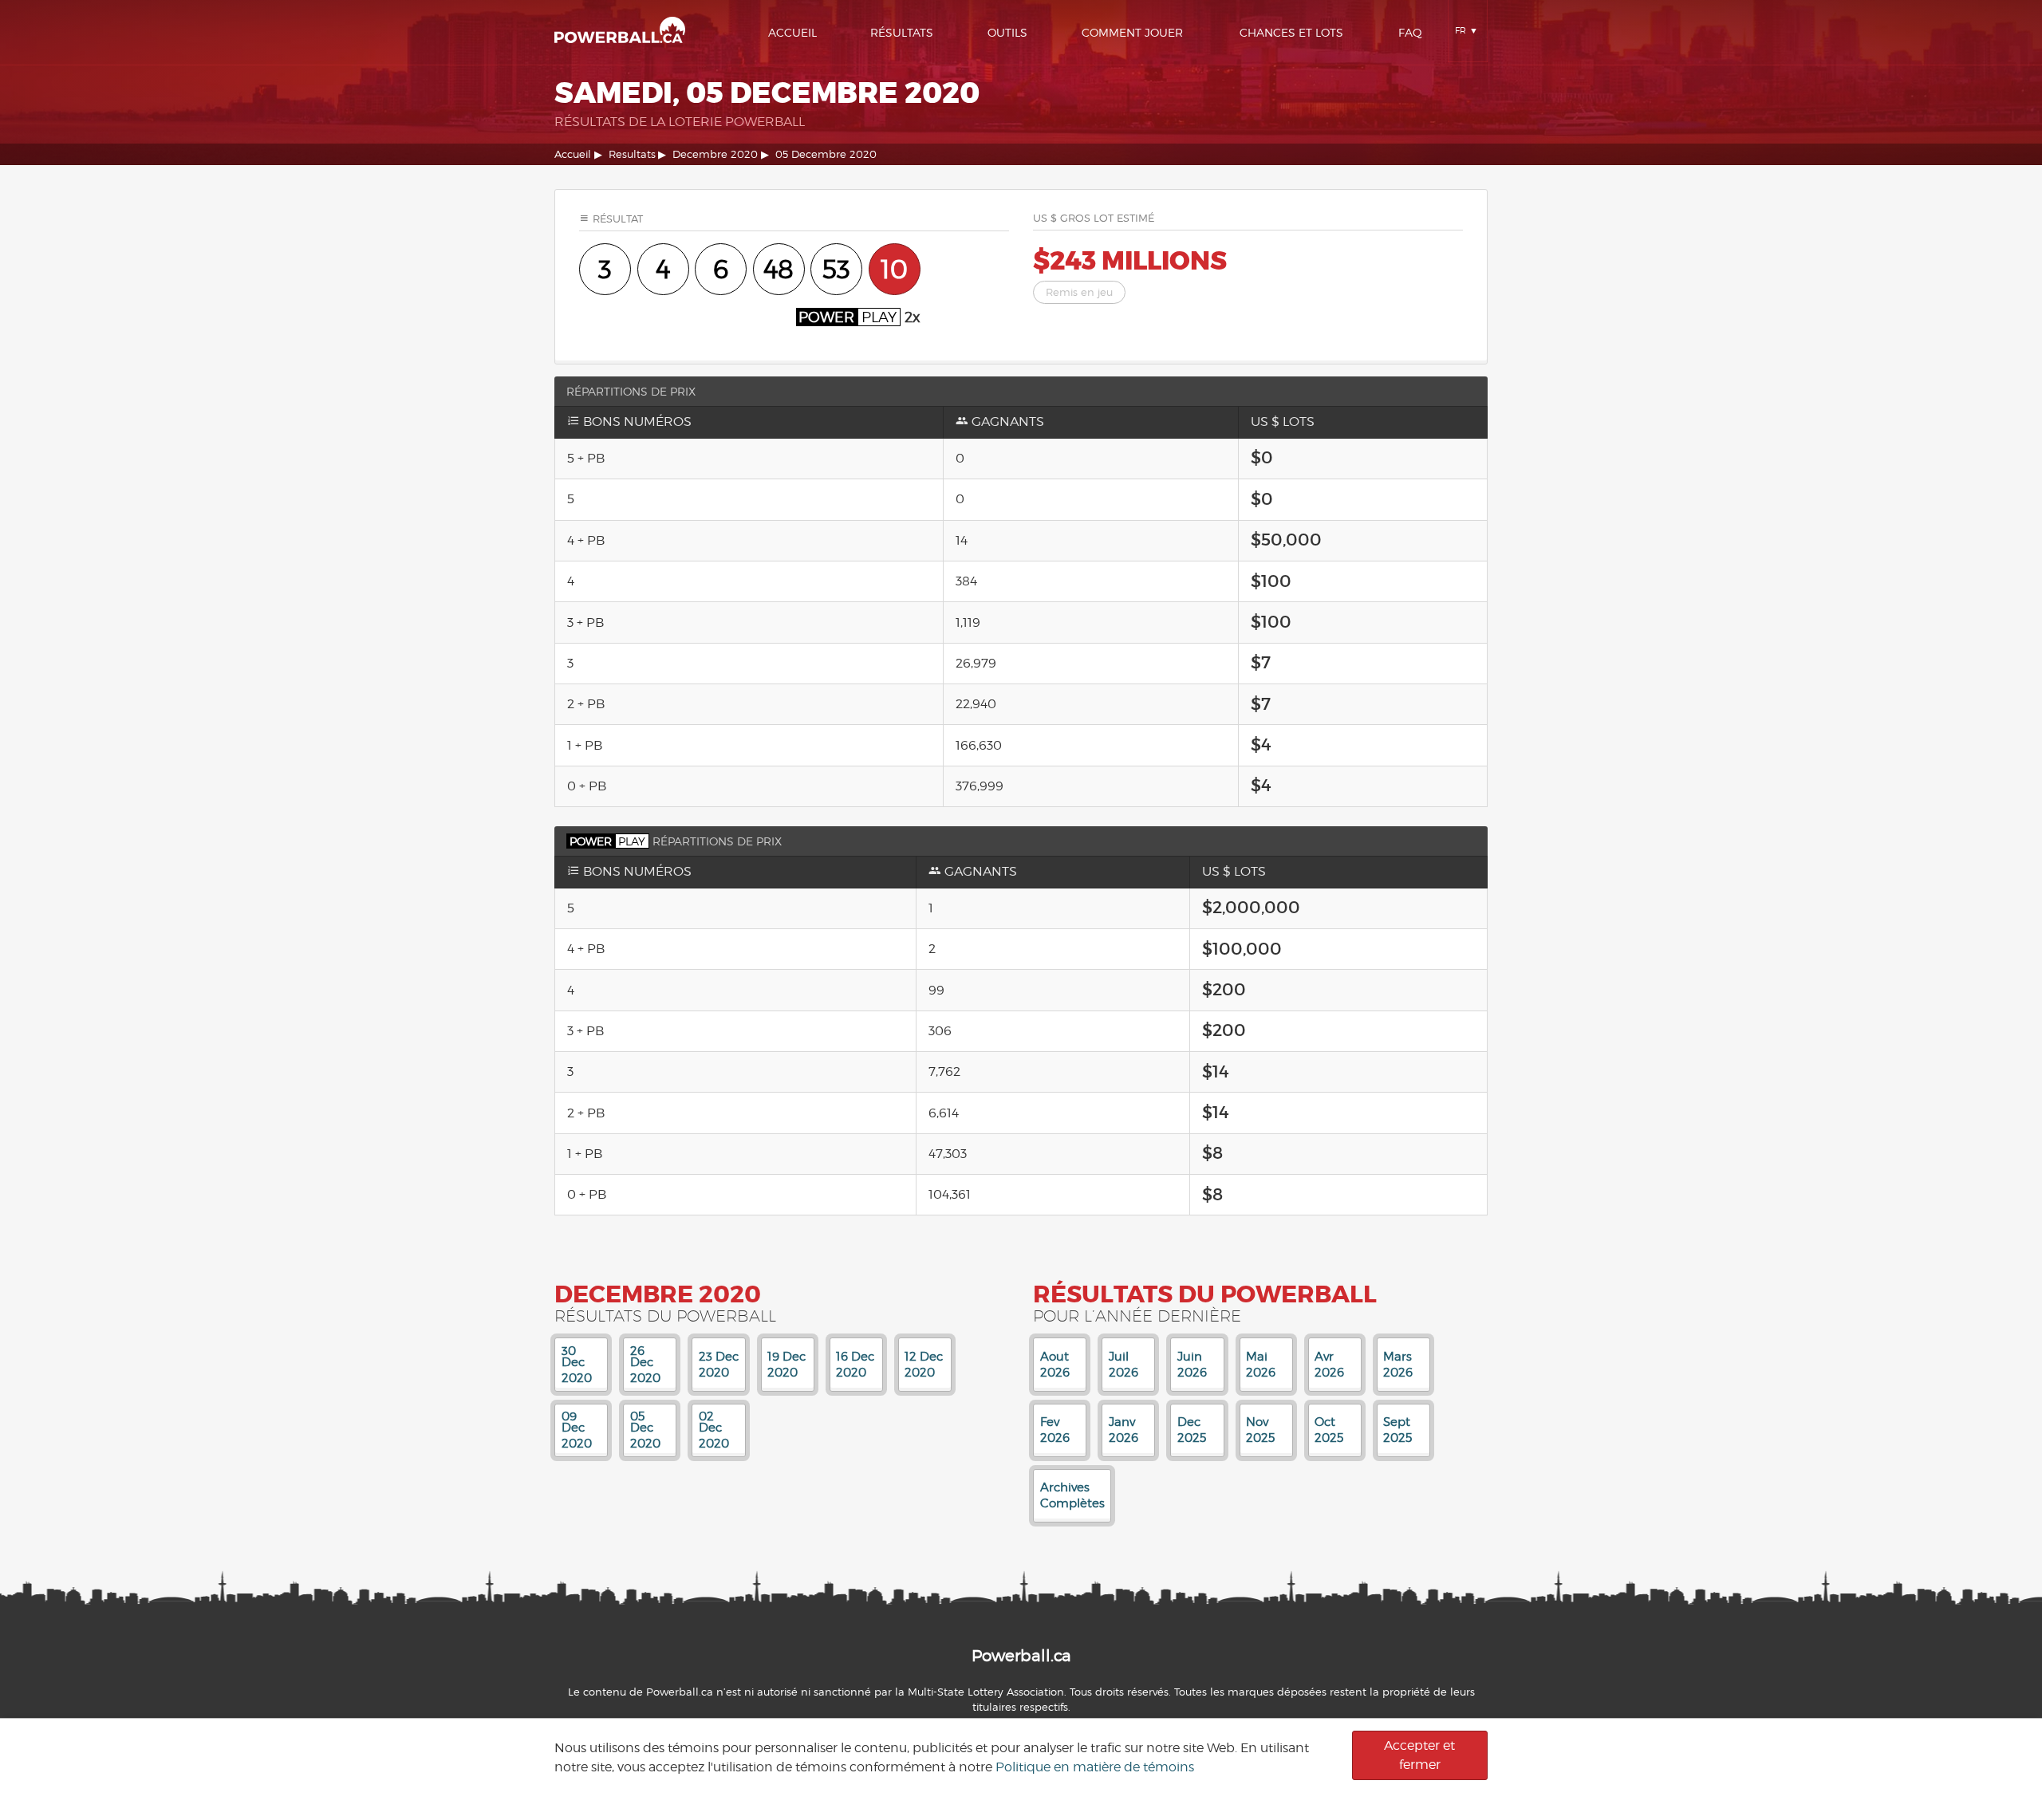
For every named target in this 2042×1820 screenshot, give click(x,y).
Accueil (792, 32)
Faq (1410, 32)
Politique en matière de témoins (1095, 1767)
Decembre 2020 (715, 154)
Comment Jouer (1132, 32)
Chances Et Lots (1291, 32)
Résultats (902, 32)
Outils (1007, 32)
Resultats (632, 154)
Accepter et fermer (1419, 1755)
